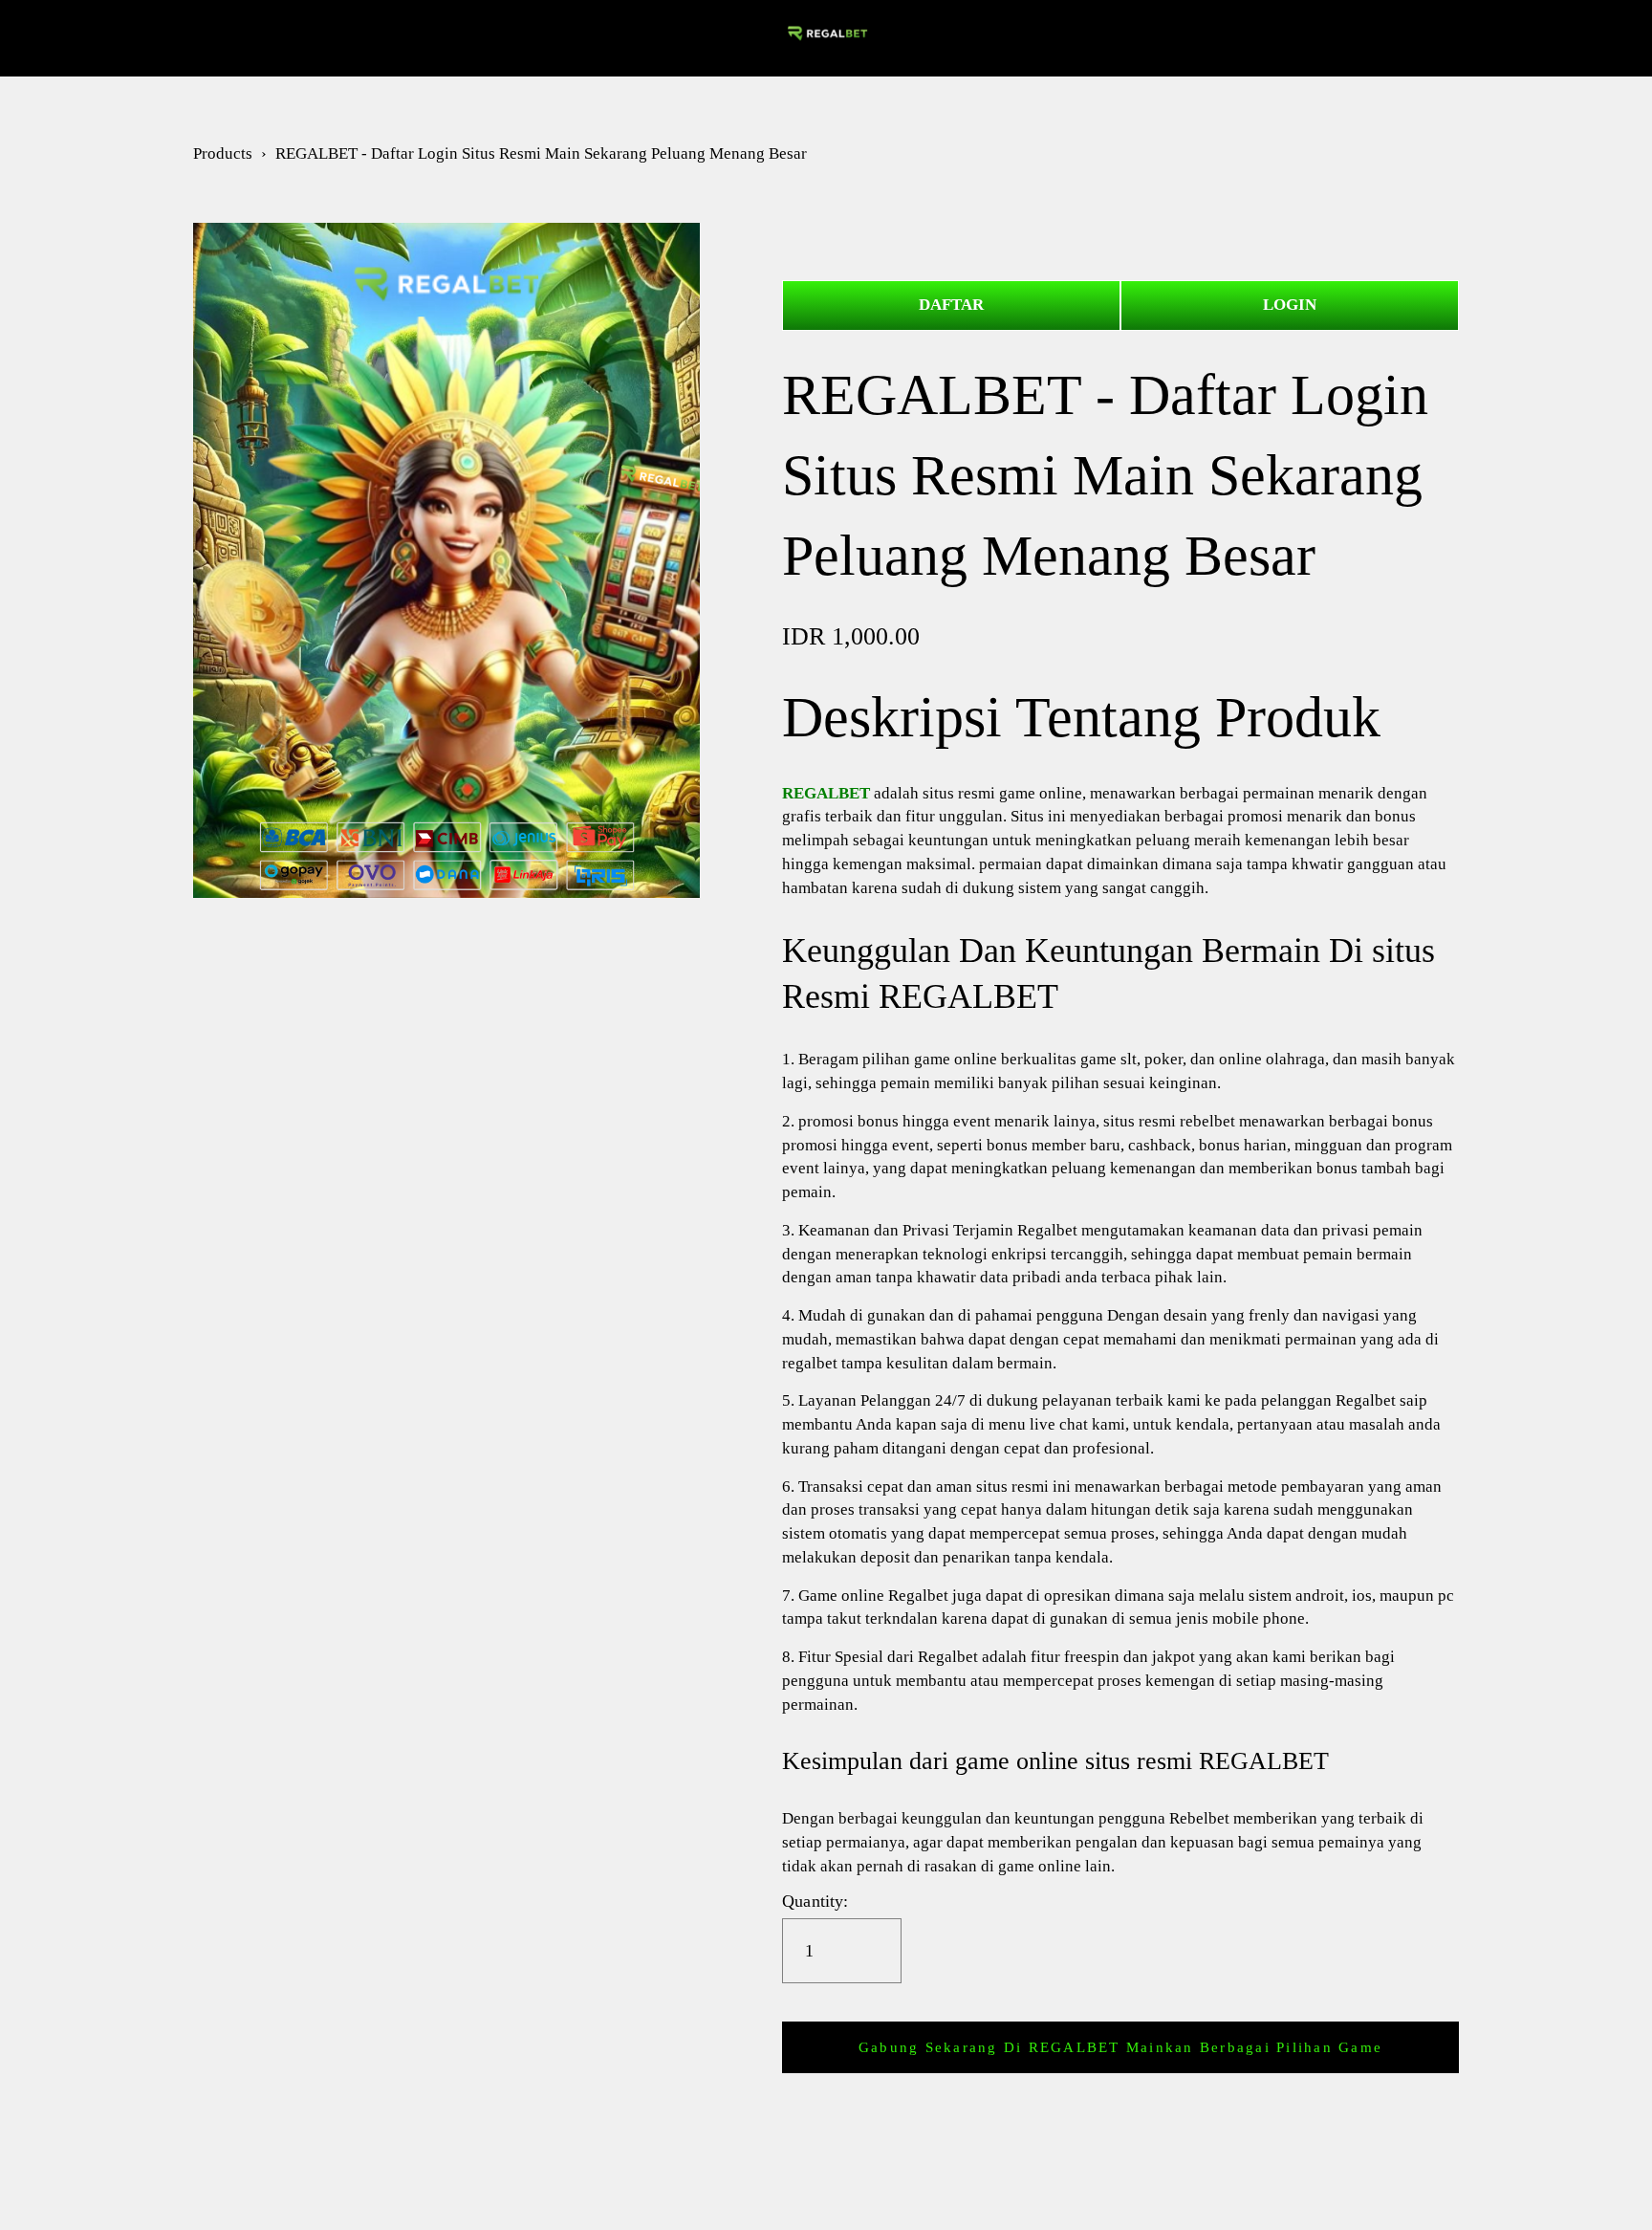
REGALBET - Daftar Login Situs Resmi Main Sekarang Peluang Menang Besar (541, 153)
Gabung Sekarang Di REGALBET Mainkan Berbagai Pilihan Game (1120, 2047)
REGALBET (103, 38)
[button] (1120, 2047)
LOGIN (1290, 305)
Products (223, 153)
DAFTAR (951, 305)
